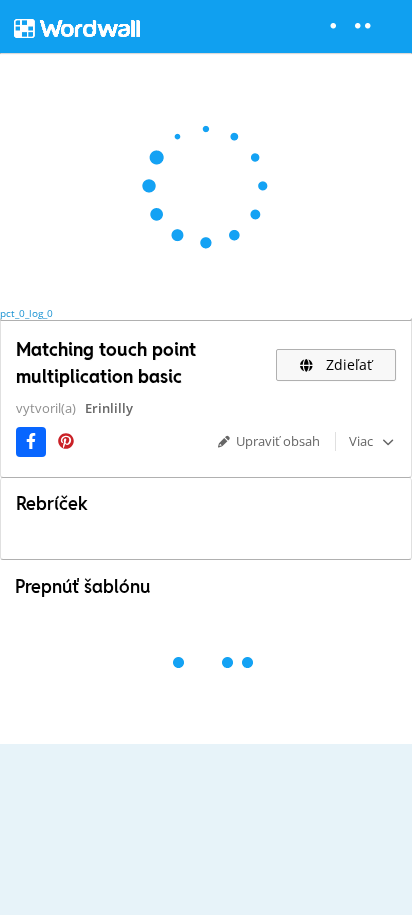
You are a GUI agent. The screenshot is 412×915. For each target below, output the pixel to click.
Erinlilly (109, 408)
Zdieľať (347, 364)
